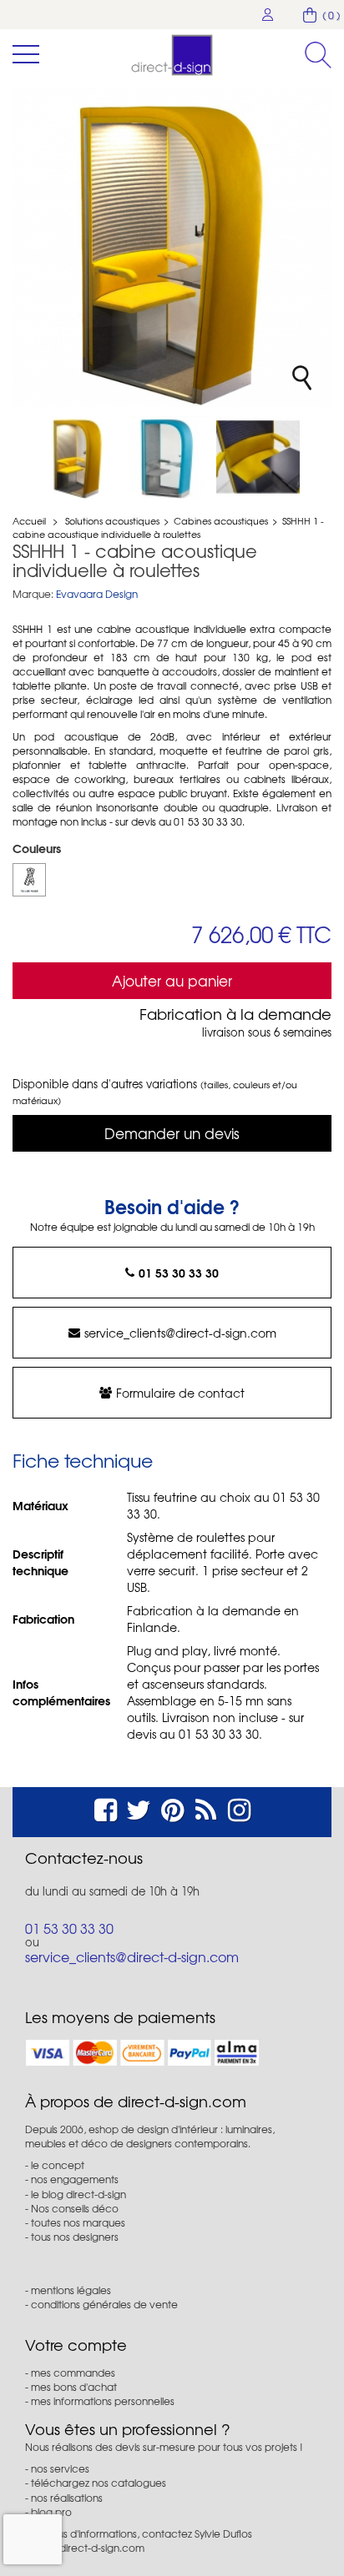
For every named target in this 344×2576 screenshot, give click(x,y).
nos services (60, 2468)
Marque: (33, 594)
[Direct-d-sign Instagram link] (239, 1808)
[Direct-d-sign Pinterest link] (172, 1808)
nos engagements (75, 2179)
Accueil (29, 520)
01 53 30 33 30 (179, 1273)
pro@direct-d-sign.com (89, 2548)
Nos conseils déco (75, 2208)
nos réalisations (67, 2498)
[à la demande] (29, 880)
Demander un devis (172, 1133)
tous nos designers (75, 2237)
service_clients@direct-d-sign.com (180, 1333)
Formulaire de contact (180, 1393)
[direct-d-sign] (172, 55)
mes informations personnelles (103, 2401)
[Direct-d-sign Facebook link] (106, 1808)
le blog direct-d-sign (78, 2194)
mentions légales (71, 2290)
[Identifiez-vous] (268, 15)
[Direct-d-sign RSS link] (206, 1808)
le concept (58, 2165)
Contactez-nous (84, 1858)
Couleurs (38, 848)
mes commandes (73, 2373)
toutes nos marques (78, 2222)
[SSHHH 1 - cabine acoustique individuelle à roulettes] (78, 457)
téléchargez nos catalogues (99, 2483)
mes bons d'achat (74, 2387)
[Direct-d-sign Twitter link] (139, 1808)
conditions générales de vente (104, 2304)
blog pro (51, 2512)
